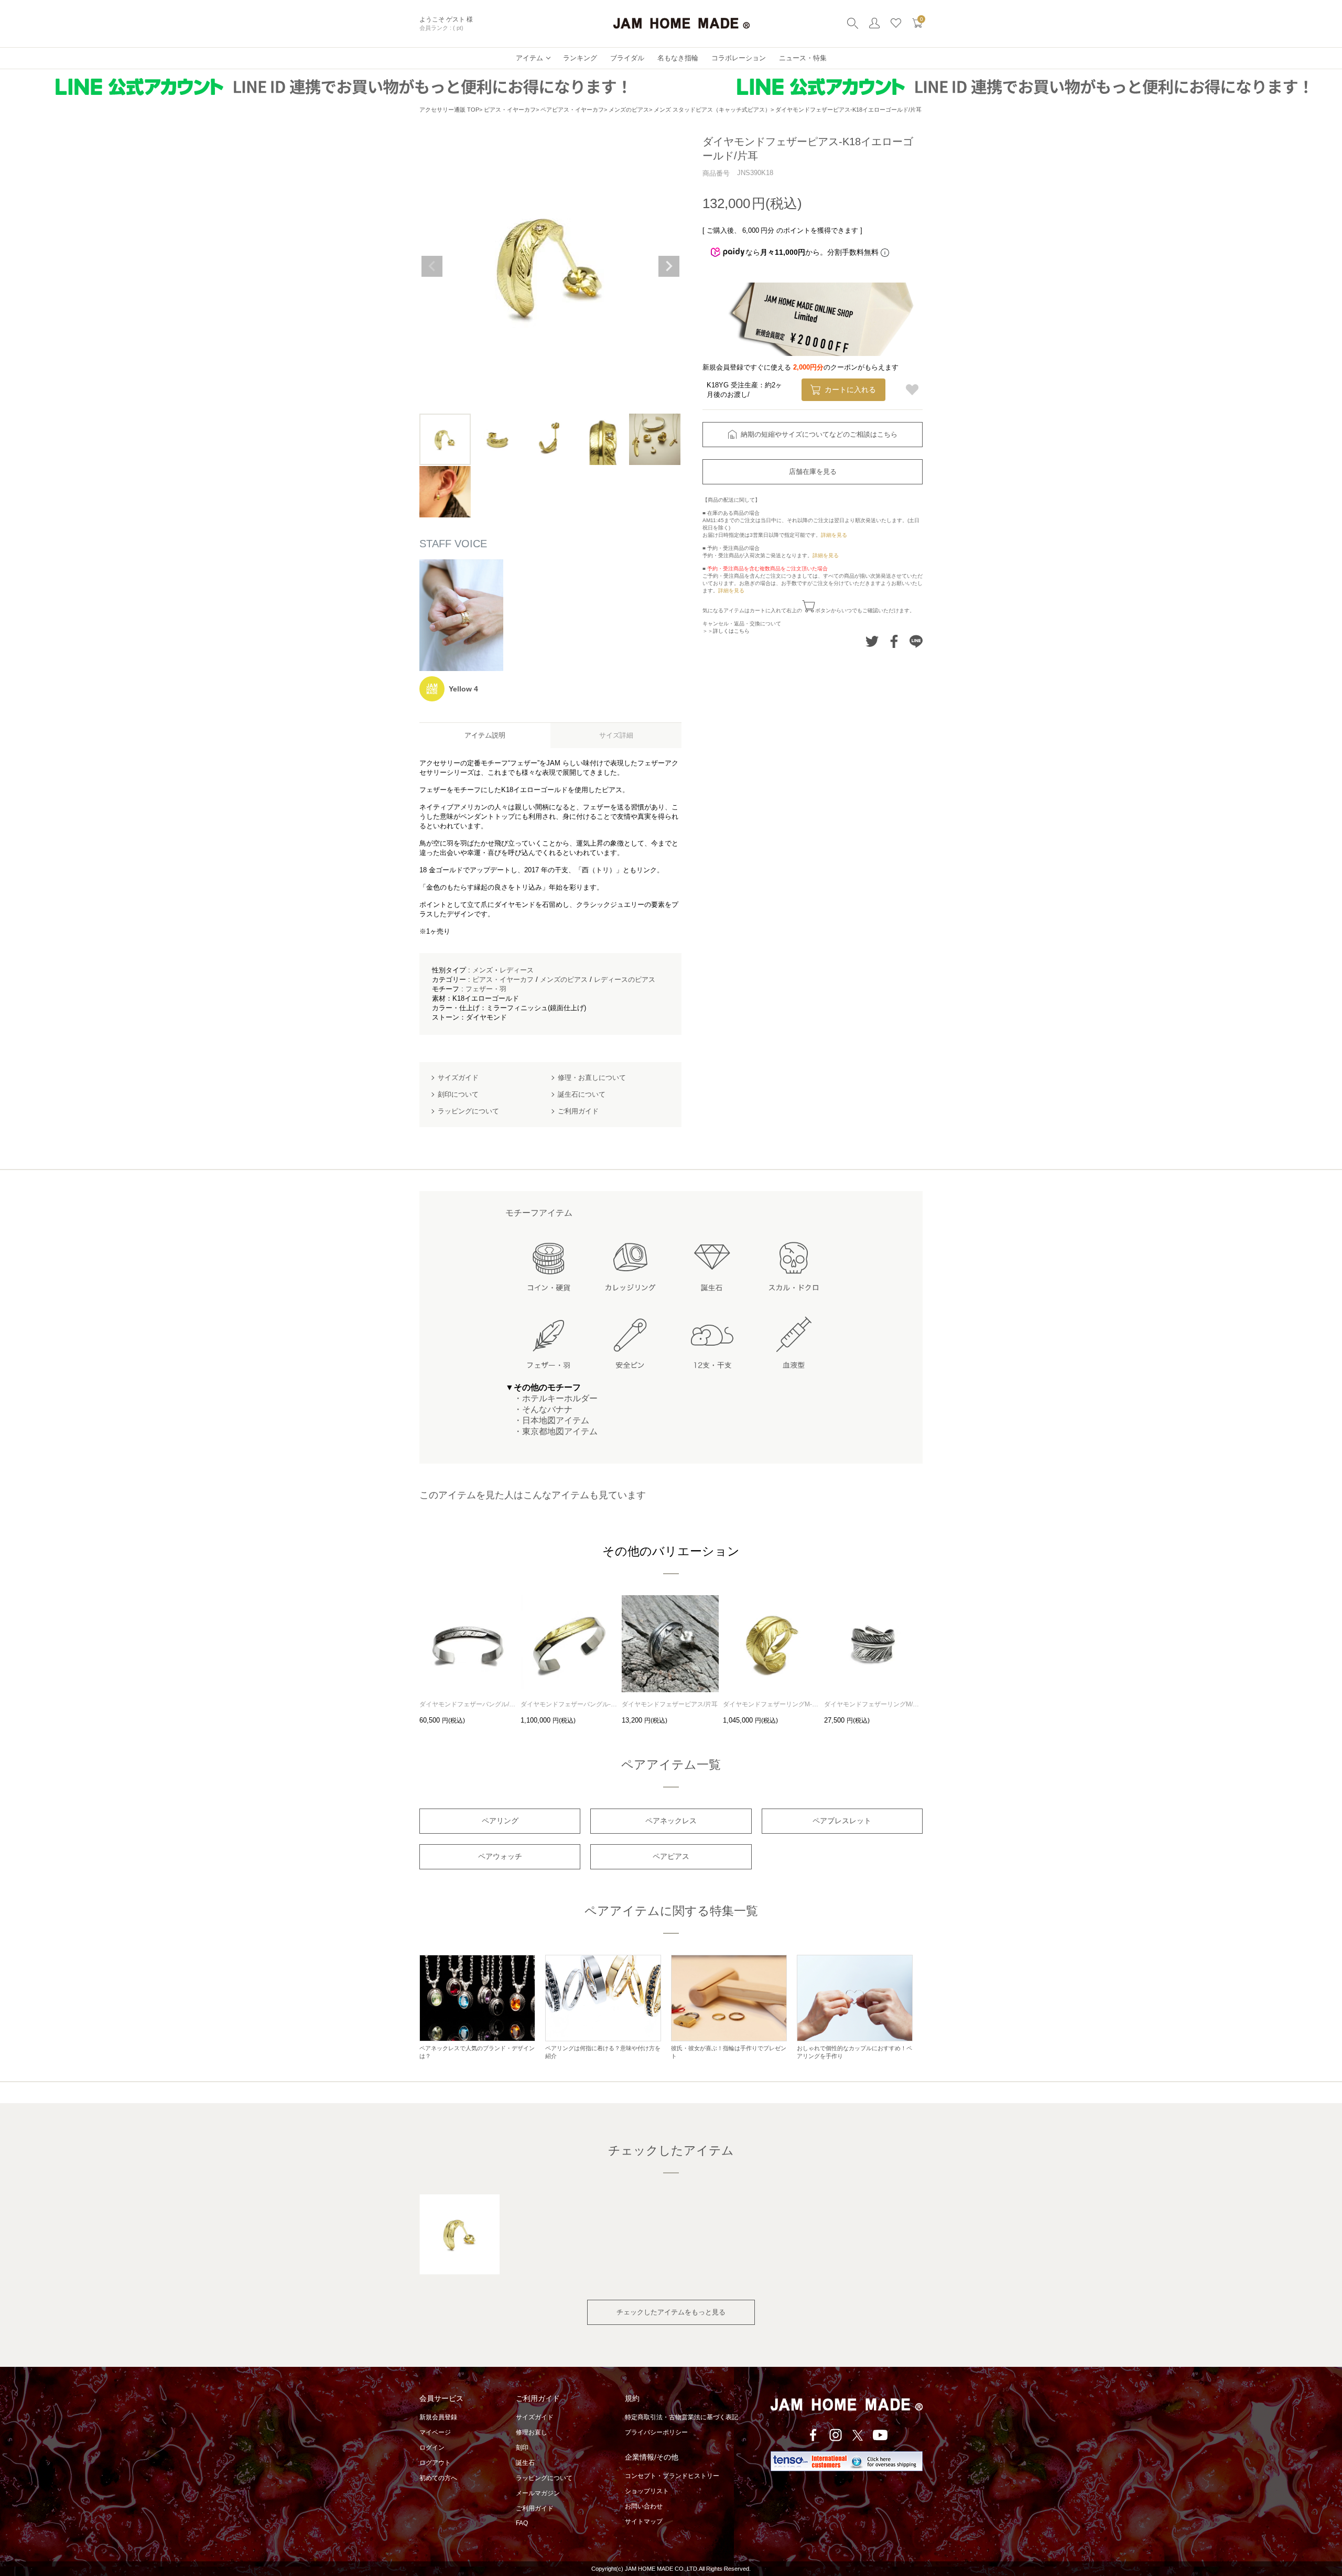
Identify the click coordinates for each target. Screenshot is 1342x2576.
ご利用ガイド (535, 2508)
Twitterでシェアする (872, 641)
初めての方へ (438, 2478)
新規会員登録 (438, 2417)
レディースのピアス (625, 979)
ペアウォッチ (500, 1856)
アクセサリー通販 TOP (449, 110)
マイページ (435, 2432)
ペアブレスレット (842, 1821)
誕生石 (525, 2463)
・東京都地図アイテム (551, 1431)
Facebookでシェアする (894, 641)
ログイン (432, 2448)
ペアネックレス (671, 1821)
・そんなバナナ (539, 1409)
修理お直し (532, 2432)
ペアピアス (671, 1856)
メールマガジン (538, 2493)
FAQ (522, 2523)
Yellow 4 (463, 689)
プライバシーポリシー (656, 2432)
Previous (432, 266)
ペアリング (500, 1821)
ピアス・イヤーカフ (510, 110)
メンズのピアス (629, 110)
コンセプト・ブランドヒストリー (672, 2476)
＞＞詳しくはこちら (726, 631)
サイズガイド (535, 2417)
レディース (517, 970)
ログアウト (435, 2463)
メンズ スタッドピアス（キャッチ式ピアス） (712, 110)
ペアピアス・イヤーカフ (572, 110)
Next (669, 266)
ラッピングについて (544, 2478)
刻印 (522, 2448)
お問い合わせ (644, 2506)
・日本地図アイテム (547, 1420)
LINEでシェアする (916, 641)
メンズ (483, 970)
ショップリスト (647, 2491)
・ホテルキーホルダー (551, 1398)
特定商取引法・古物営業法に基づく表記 (681, 2417)
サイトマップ (644, 2521)
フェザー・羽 (486, 989)
